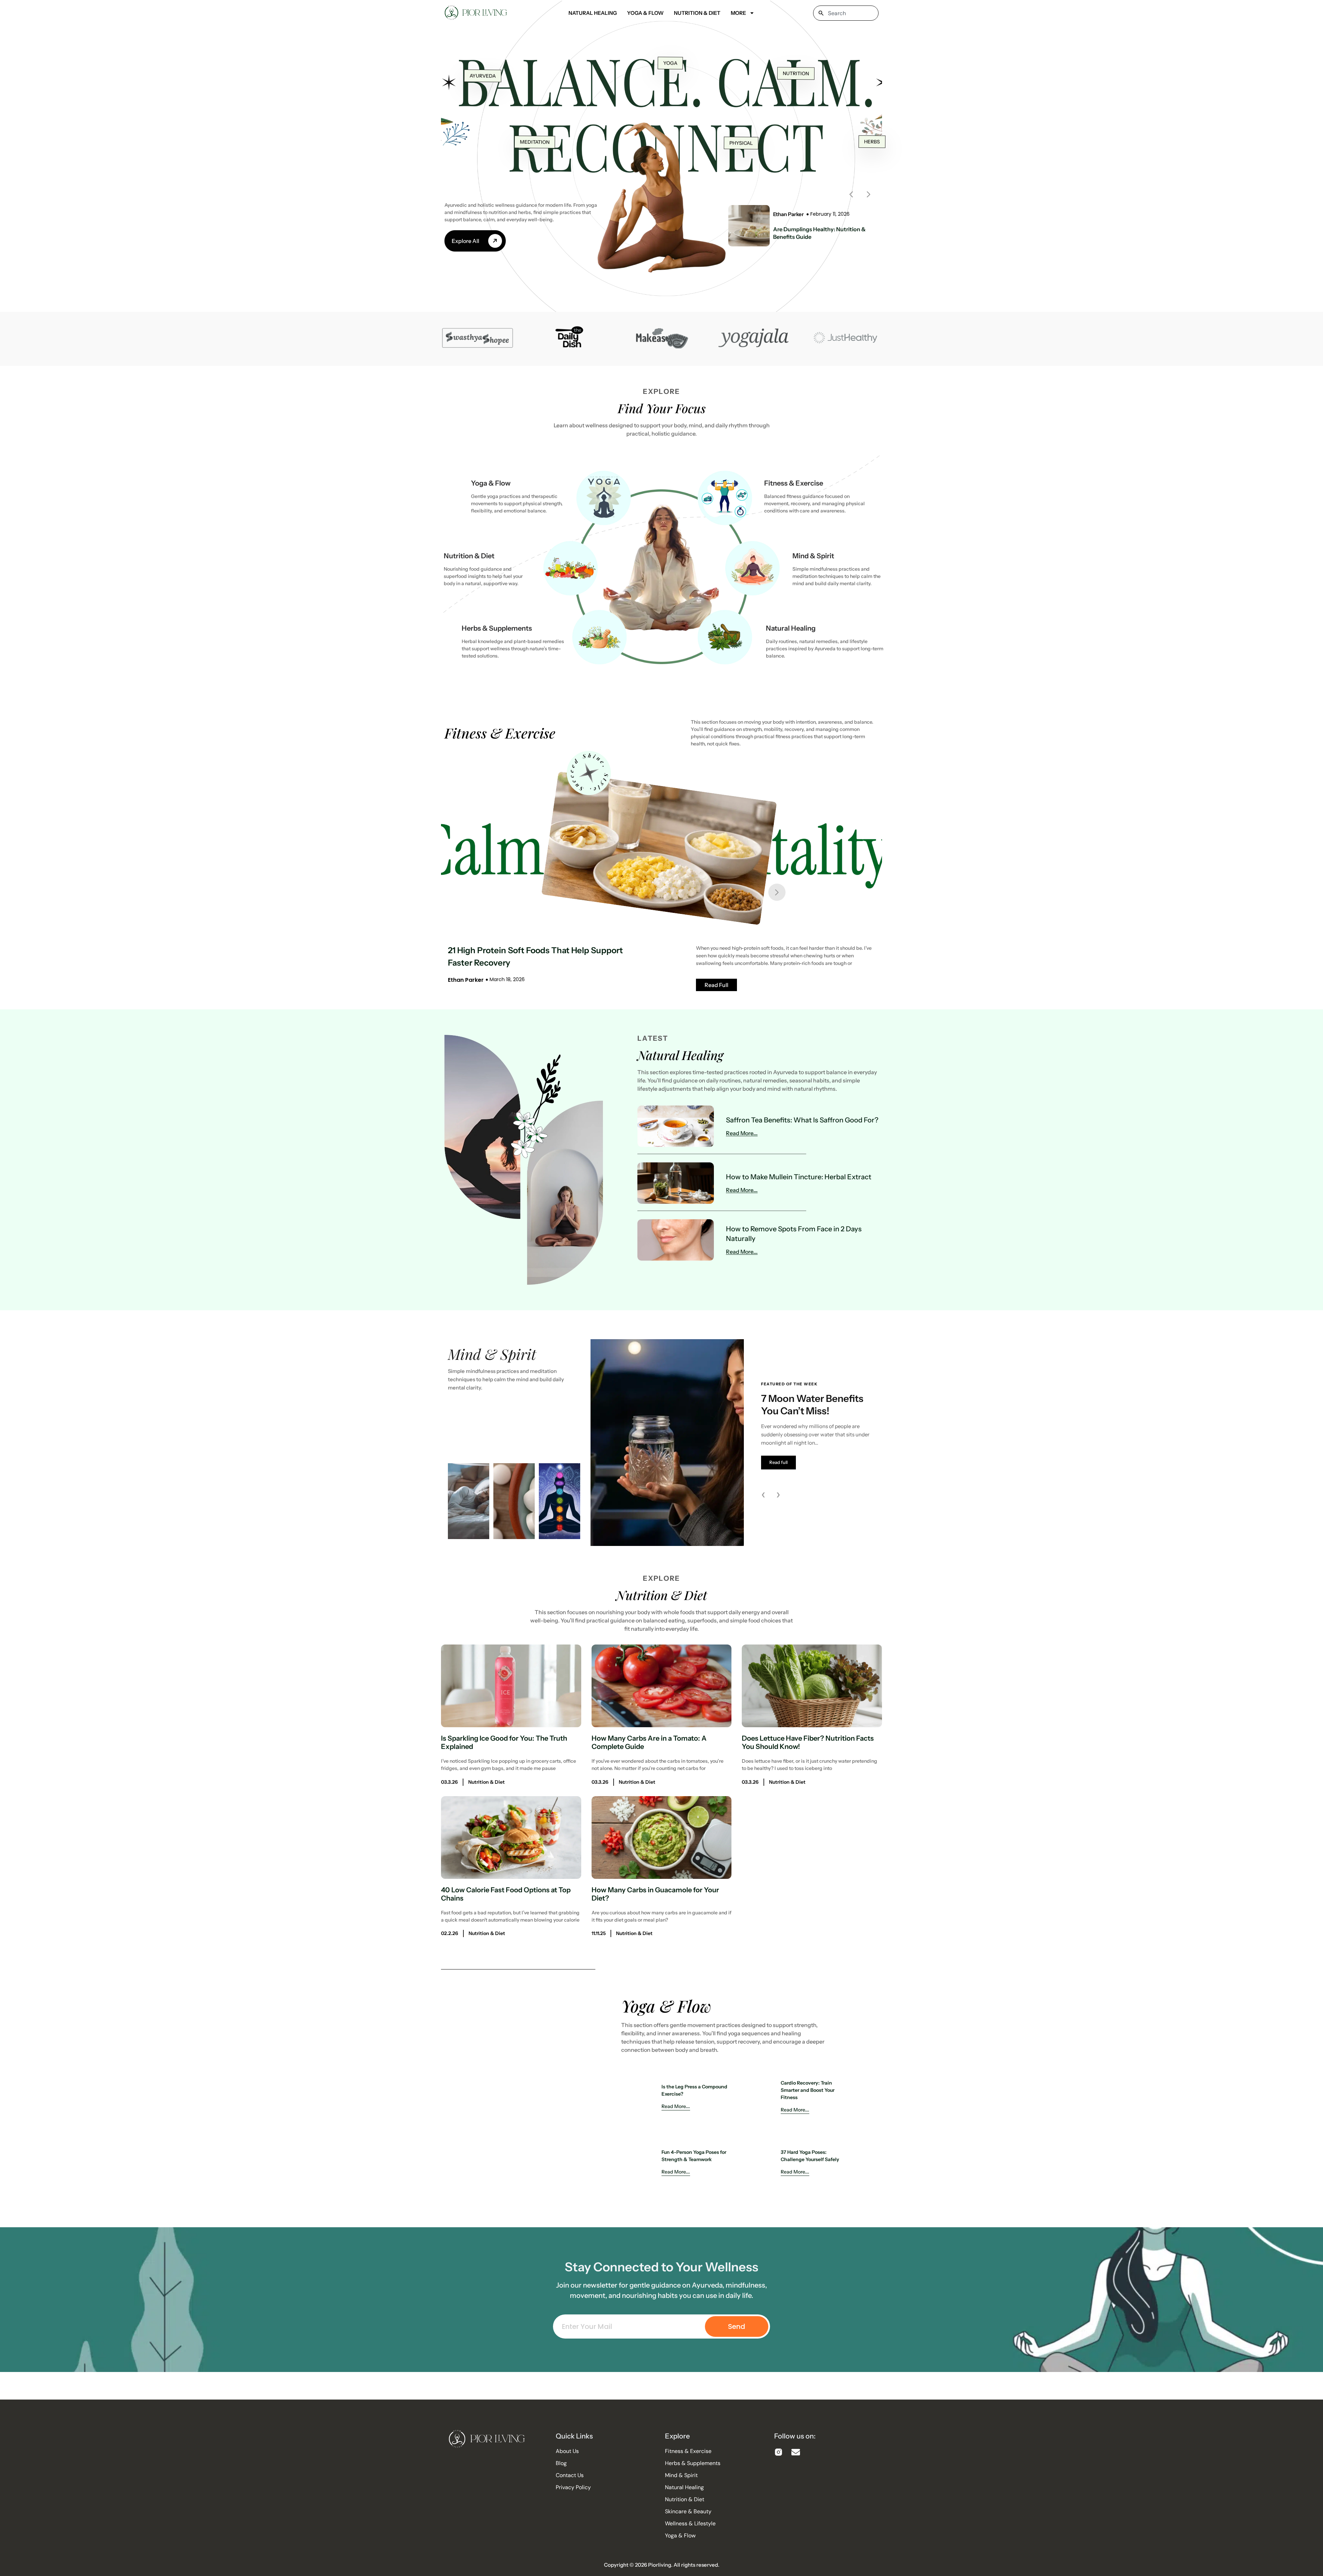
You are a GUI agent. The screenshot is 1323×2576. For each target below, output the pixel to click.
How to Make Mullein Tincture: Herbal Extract (799, 1177)
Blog (561, 2463)
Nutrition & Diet (697, 13)
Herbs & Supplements (497, 628)
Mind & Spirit (813, 556)
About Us (567, 2451)
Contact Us (570, 2475)
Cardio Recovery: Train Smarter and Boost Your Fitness (808, 2090)
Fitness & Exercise (794, 483)
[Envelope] (796, 2452)
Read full (778, 1462)
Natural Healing (593, 13)
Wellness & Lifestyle (690, 2524)
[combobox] (846, 13)
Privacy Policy (573, 2487)
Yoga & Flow (645, 13)
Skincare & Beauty (688, 2512)
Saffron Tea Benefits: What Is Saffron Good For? (802, 1120)
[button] (851, 194)
